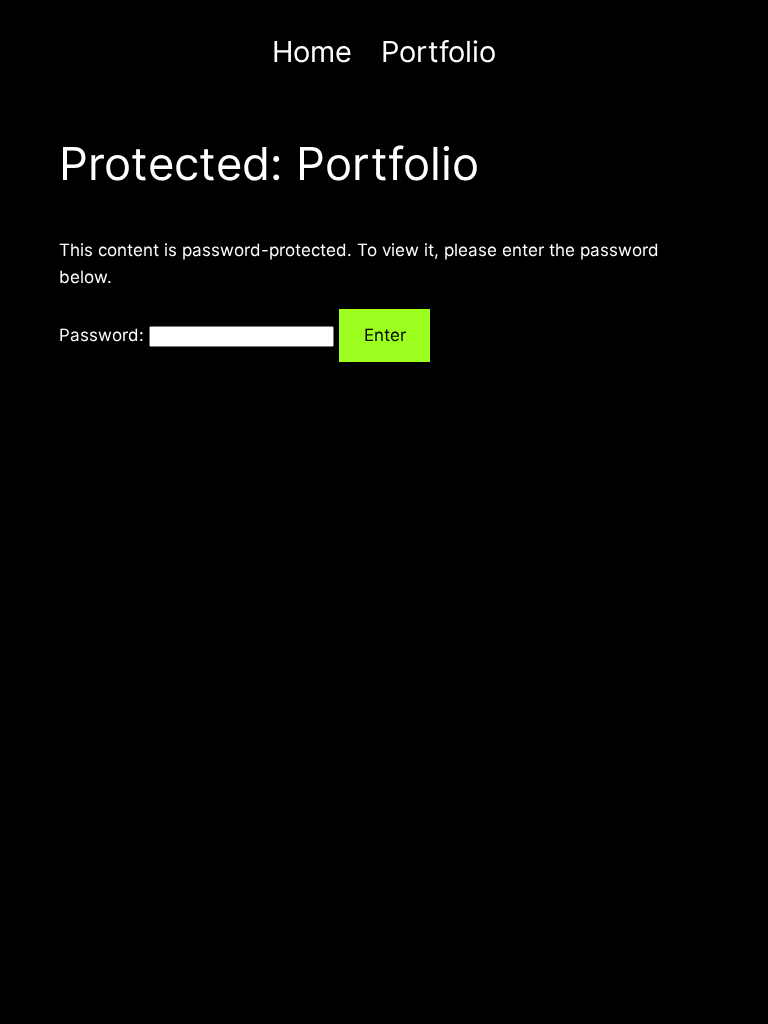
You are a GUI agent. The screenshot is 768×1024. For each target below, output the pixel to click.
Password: (104, 335)
